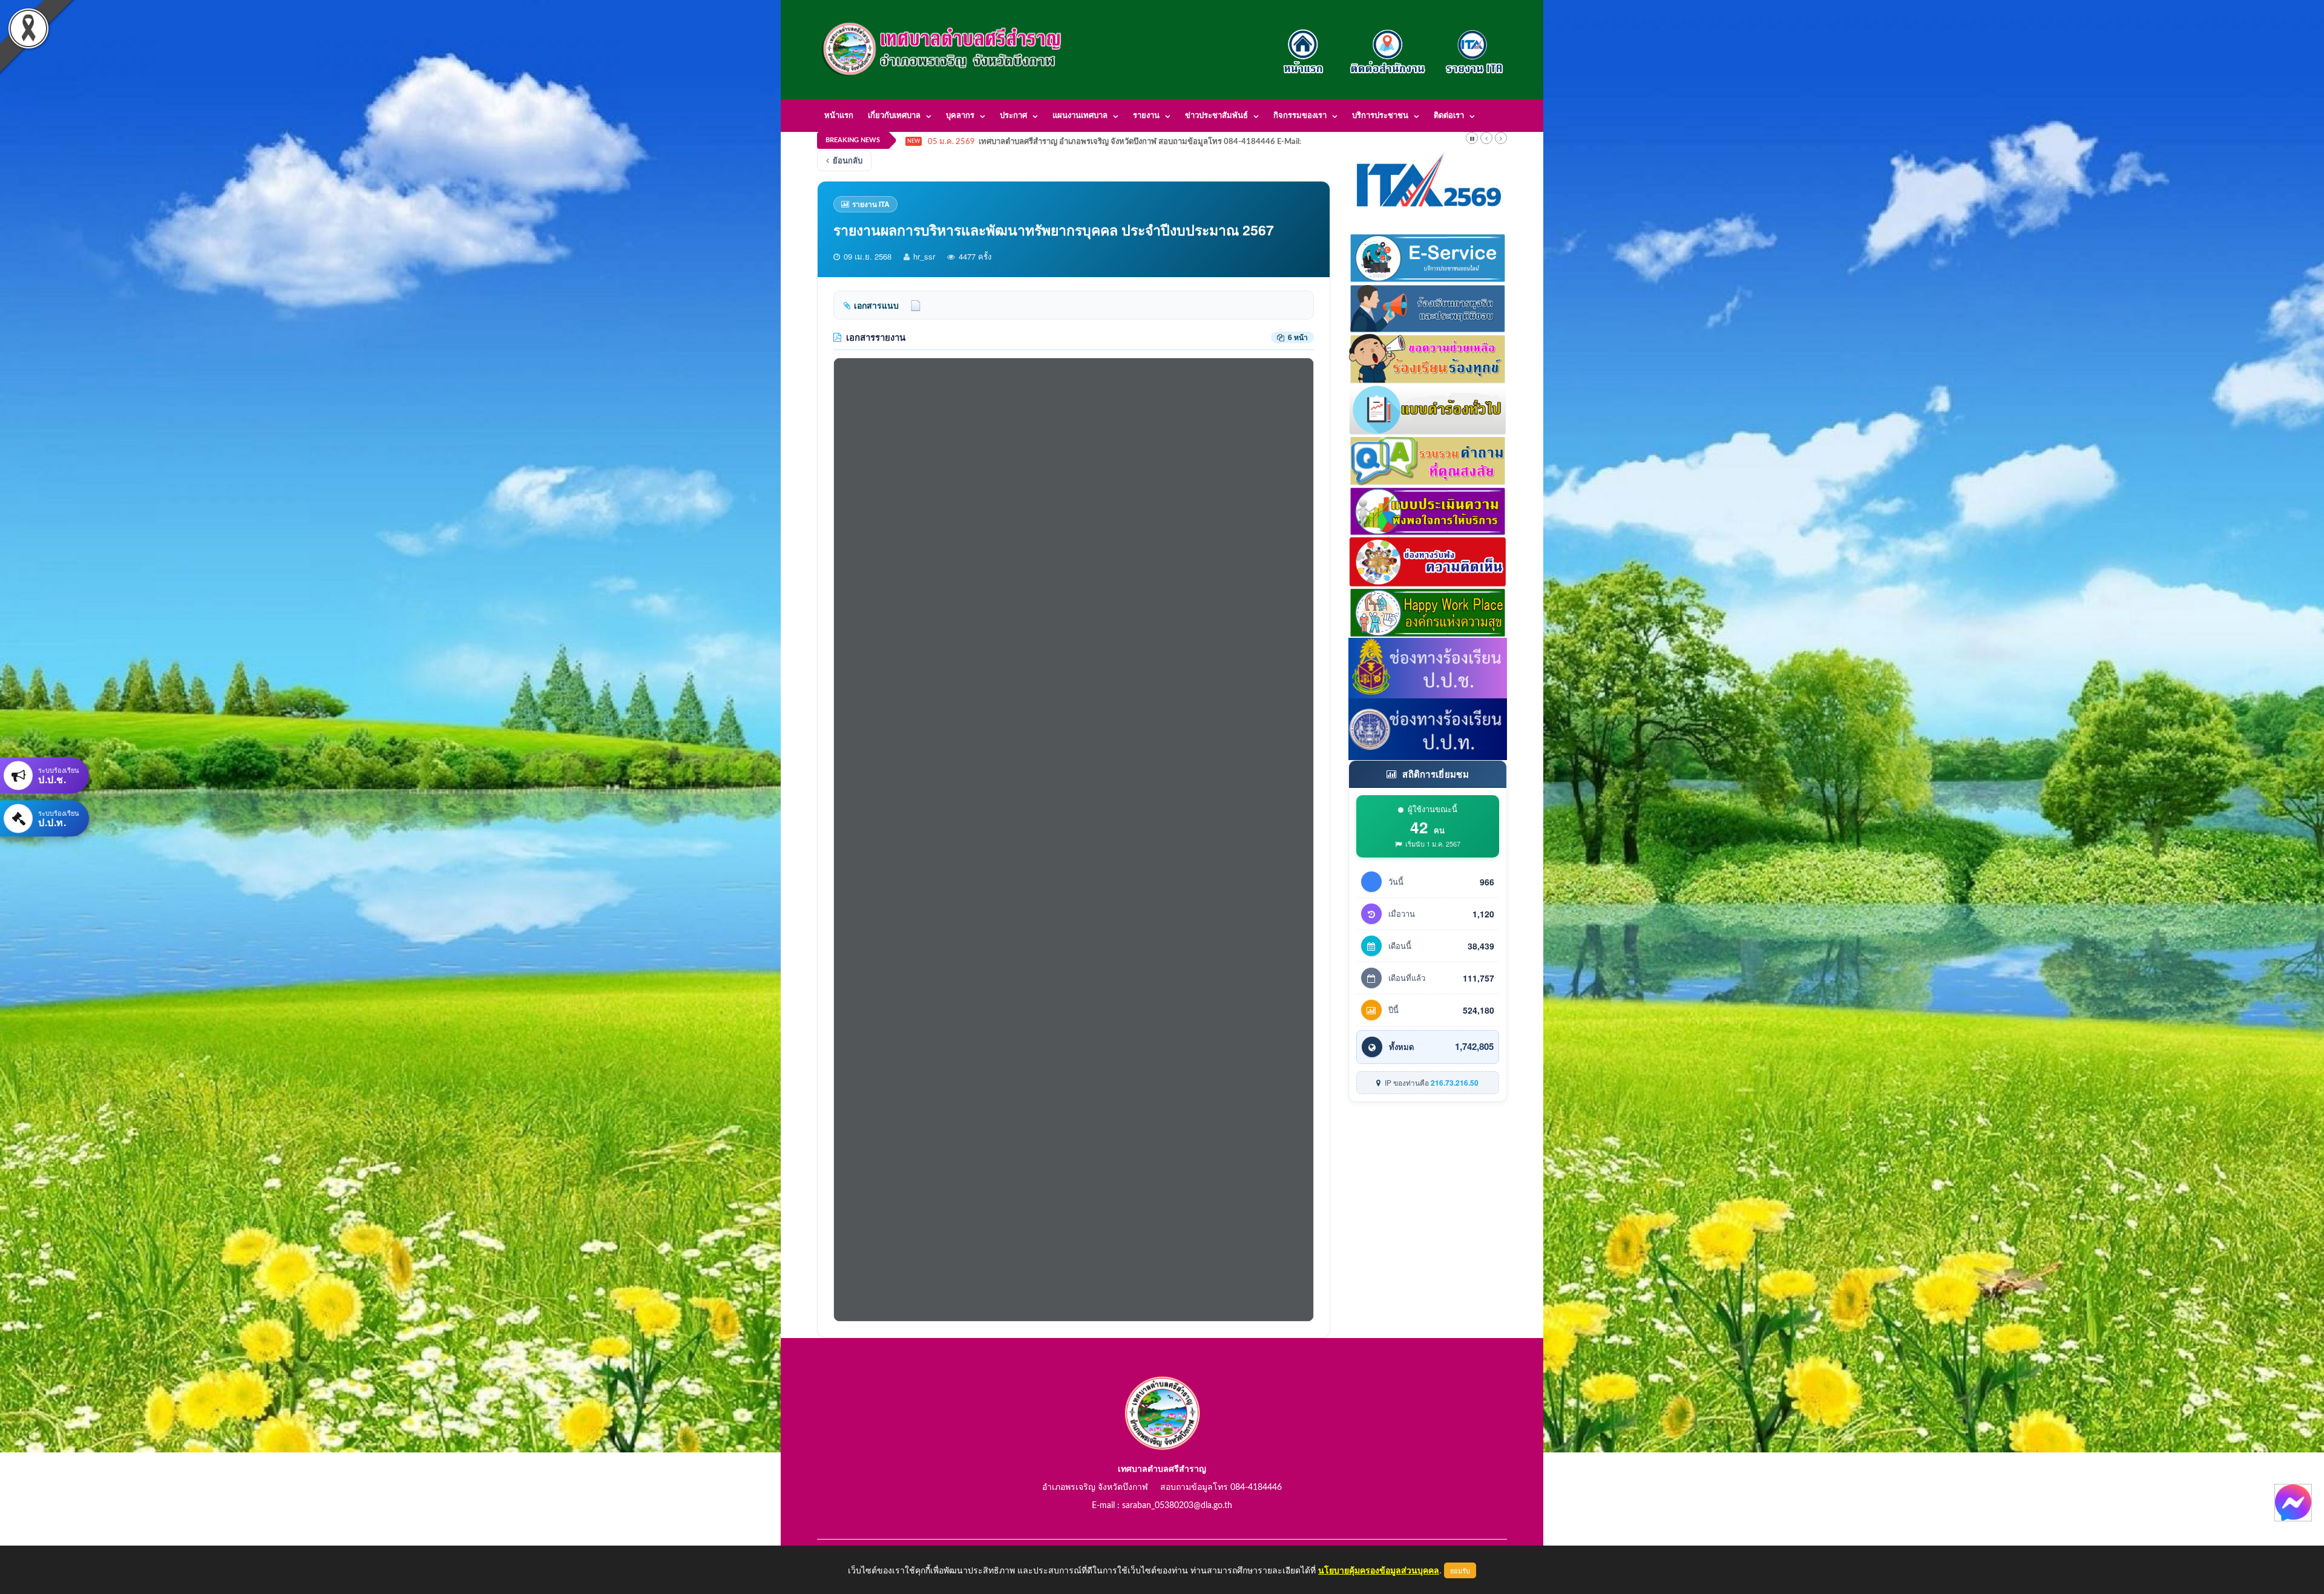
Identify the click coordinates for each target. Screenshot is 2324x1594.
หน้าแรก (839, 116)
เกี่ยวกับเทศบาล (894, 116)
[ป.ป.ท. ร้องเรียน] (1428, 728)
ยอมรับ (1460, 1570)
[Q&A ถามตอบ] (1428, 459)
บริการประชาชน (1380, 116)
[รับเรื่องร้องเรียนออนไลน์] (1428, 560)
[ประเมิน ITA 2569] (1428, 180)
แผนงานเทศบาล (1080, 116)
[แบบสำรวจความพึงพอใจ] (1428, 510)
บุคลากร (960, 116)
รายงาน (1146, 116)
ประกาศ (1013, 116)
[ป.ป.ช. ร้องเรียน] (1428, 667)
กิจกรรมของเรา (1300, 116)
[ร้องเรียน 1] (1428, 307)
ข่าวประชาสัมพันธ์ (1216, 116)
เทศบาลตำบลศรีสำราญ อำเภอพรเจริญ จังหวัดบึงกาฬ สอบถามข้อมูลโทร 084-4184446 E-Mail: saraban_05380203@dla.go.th (1194, 142)
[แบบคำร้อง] (1428, 408)
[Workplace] (1428, 611)
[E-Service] (1428, 257)
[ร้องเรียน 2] (1428, 358)
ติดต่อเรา (1449, 116)
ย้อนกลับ (848, 160)
